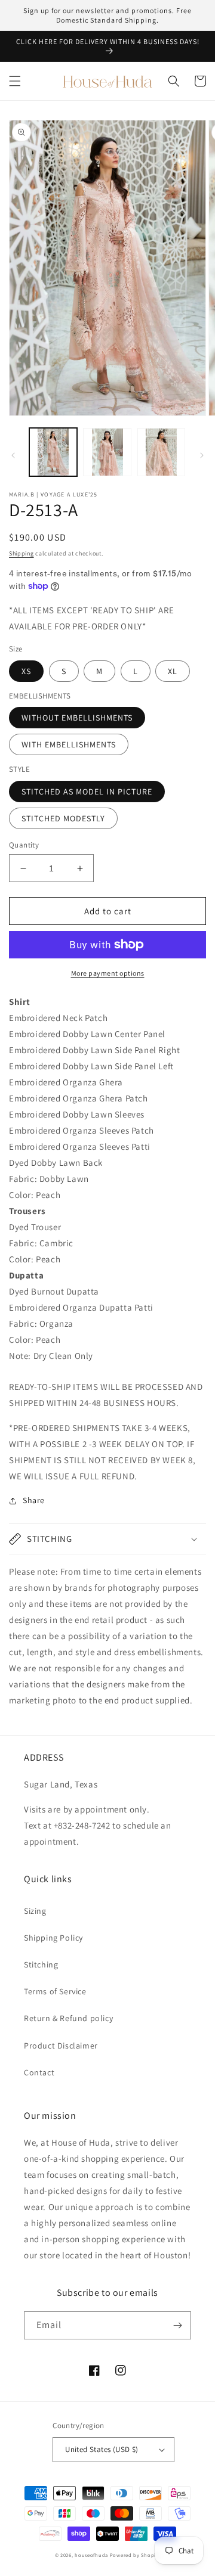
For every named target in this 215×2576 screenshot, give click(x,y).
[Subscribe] (177, 2325)
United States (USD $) (102, 2449)
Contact (39, 2072)
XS (26, 671)
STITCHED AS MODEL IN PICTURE (87, 792)
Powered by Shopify (135, 2555)
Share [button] (34, 1500)
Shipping (21, 553)
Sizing (35, 1911)
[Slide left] (13, 455)
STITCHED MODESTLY (63, 818)
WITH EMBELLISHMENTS (69, 744)
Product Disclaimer (61, 2046)
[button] (15, 81)
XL (173, 671)
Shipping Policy (53, 1938)
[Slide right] (202, 455)
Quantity (24, 845)
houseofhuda (91, 2555)
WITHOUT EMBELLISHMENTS (77, 718)
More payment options (108, 973)
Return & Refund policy (68, 2018)
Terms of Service (55, 1991)
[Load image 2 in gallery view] (107, 452)
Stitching (41, 1964)
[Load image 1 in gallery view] (53, 452)
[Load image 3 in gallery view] (161, 452)
